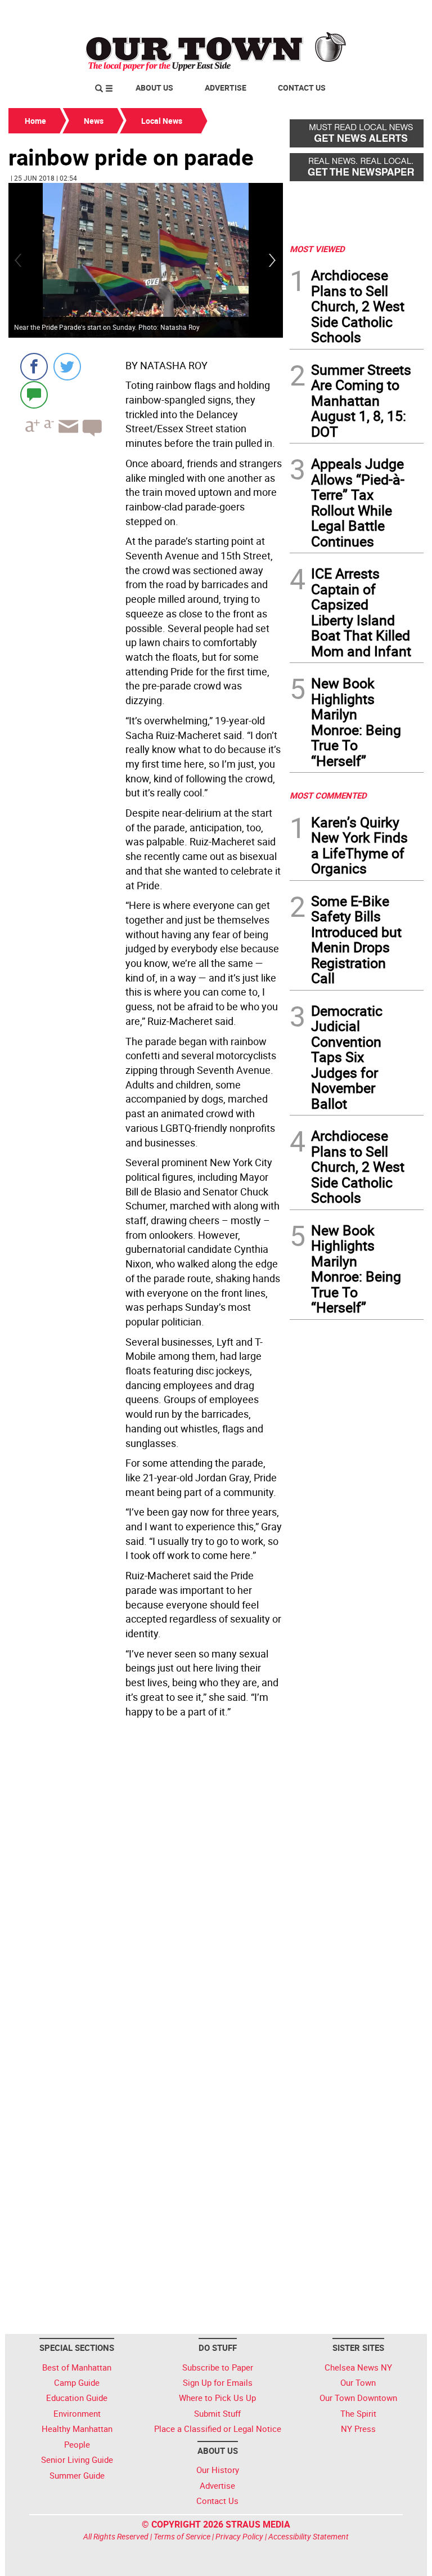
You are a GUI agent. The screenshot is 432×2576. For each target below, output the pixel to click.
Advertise (226, 88)
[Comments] (34, 394)
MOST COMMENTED (328, 795)
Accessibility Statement (309, 2536)
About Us (154, 88)
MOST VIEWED (317, 249)
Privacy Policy (239, 2536)
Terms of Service (182, 2536)
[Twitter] (67, 367)
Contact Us (302, 88)
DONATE (396, 13)
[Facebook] (34, 367)
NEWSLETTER (333, 13)
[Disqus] (146, 1876)
